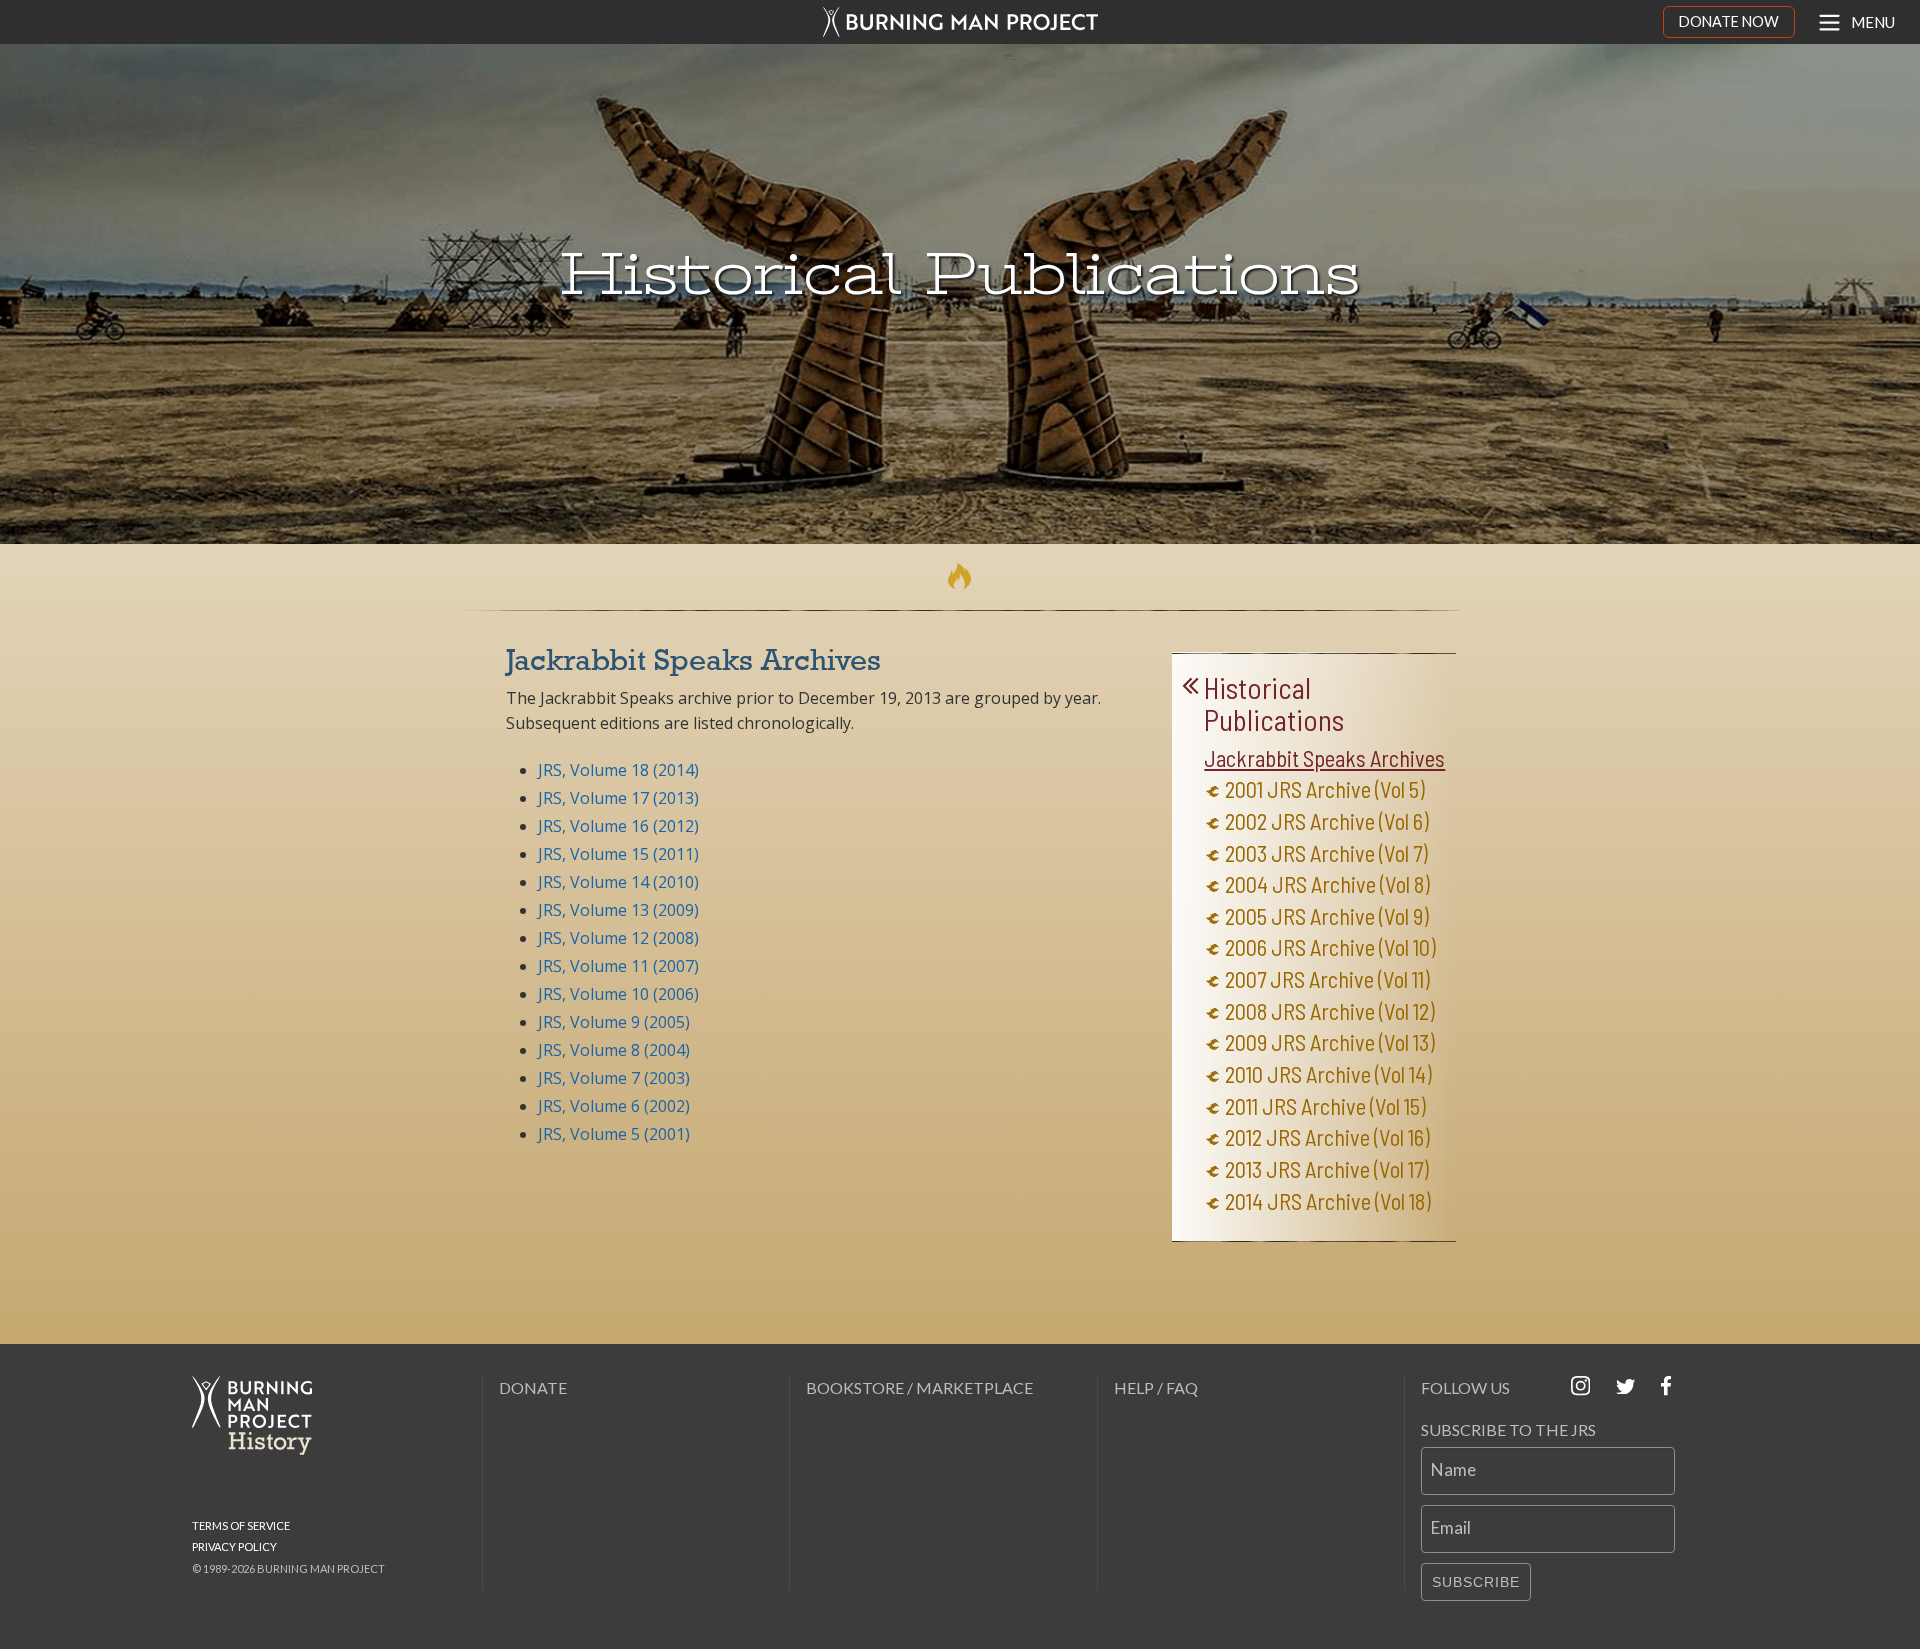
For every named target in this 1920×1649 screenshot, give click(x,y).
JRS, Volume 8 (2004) (614, 1050)
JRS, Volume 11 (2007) (618, 966)
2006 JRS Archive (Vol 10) (1330, 947)
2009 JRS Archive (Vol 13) (1330, 1042)
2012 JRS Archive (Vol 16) (1327, 1137)
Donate (533, 1387)
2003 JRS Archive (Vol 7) (1326, 853)
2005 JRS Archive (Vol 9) (1327, 916)
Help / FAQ (1156, 1387)
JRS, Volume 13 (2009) (618, 910)
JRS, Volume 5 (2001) (614, 1134)
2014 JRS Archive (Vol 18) (1328, 1201)
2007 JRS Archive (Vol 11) (1327, 979)
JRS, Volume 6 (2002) (614, 1106)
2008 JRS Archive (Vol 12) (1330, 1011)
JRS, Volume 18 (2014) (618, 770)
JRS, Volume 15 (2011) (618, 854)
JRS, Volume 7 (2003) (614, 1078)
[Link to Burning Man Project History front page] (260, 1415)
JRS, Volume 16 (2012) (618, 826)
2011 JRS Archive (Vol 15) (1325, 1106)
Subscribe (1476, 1582)
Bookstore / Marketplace (919, 1387)
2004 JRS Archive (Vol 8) (1327, 884)
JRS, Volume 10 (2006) (618, 994)
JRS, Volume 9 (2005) (614, 1022)
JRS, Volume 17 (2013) (618, 798)
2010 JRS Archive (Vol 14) (1328, 1074)
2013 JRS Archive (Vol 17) (1327, 1169)
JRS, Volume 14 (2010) (618, 882)
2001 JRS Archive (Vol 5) (1325, 789)
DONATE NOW (1729, 21)
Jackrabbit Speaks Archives (1324, 758)
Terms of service (241, 1525)
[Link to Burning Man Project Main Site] (960, 22)
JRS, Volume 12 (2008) (618, 938)
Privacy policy (234, 1546)
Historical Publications (1274, 704)
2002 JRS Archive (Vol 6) (1327, 821)
